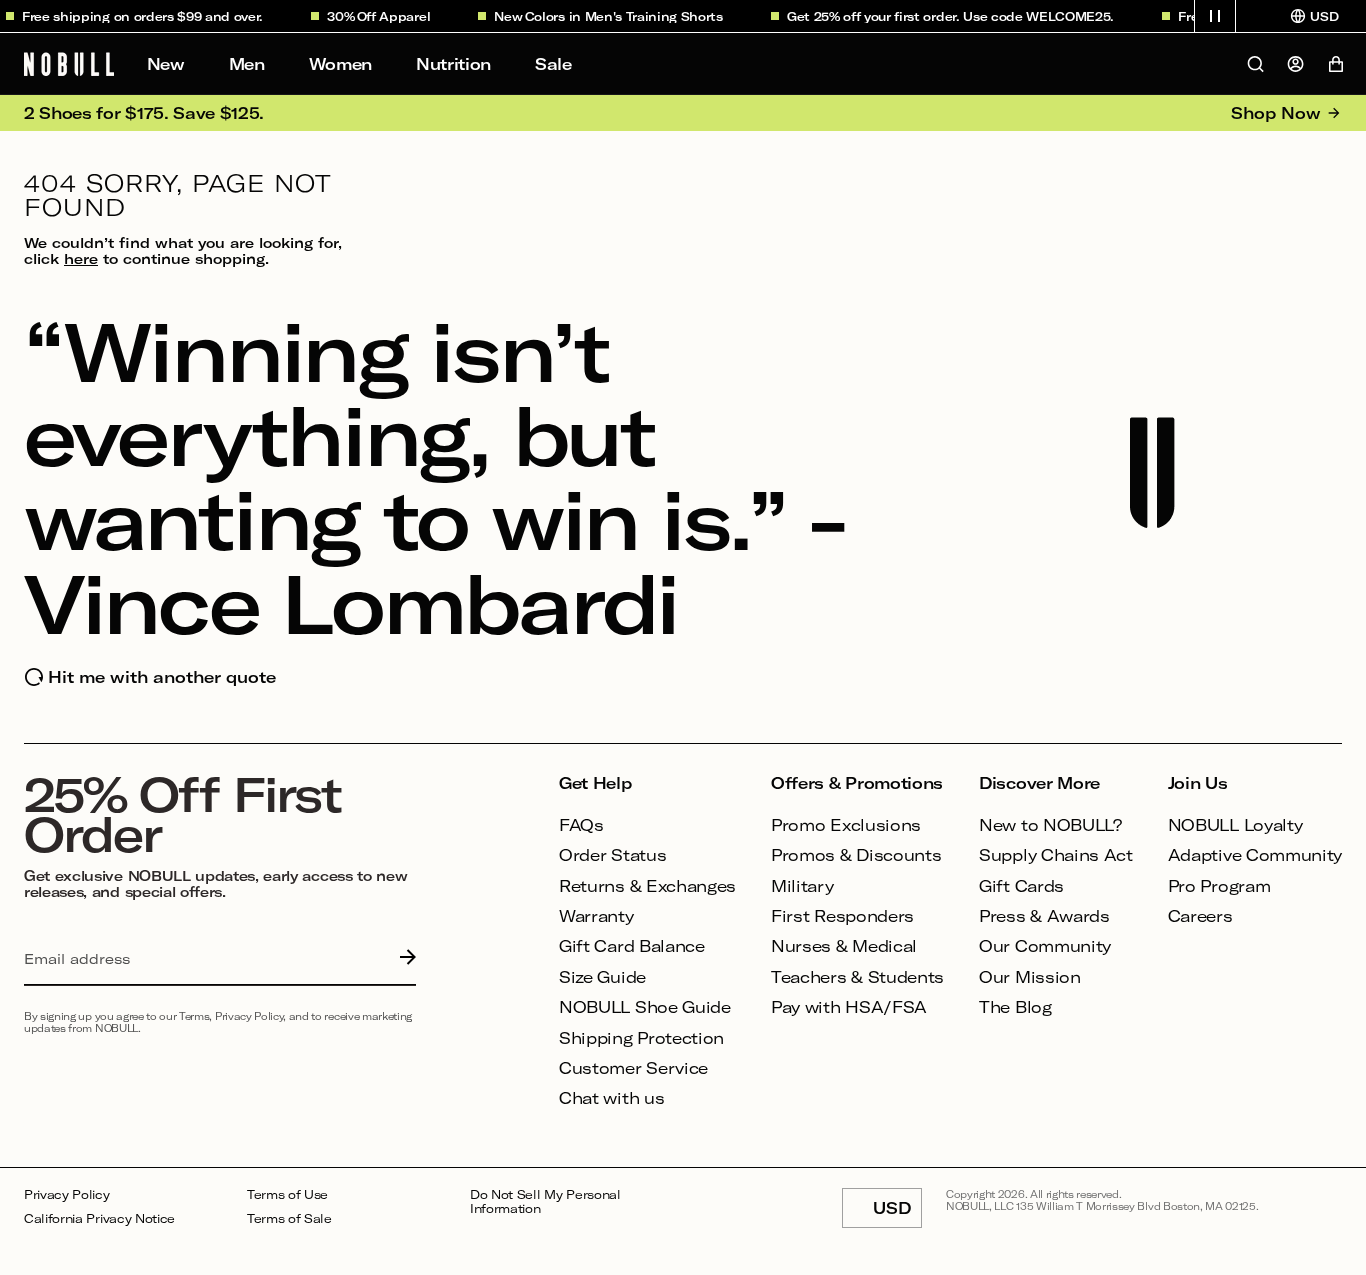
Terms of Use (287, 1194)
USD (897, 1213)
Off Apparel (385, 16)
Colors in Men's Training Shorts (616, 16)
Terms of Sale (289, 1218)
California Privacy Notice (99, 1218)
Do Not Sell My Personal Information (545, 1201)
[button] (1215, 16)
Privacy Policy (67, 1194)
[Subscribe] (403, 959)
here (81, 258)
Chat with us (611, 1097)
